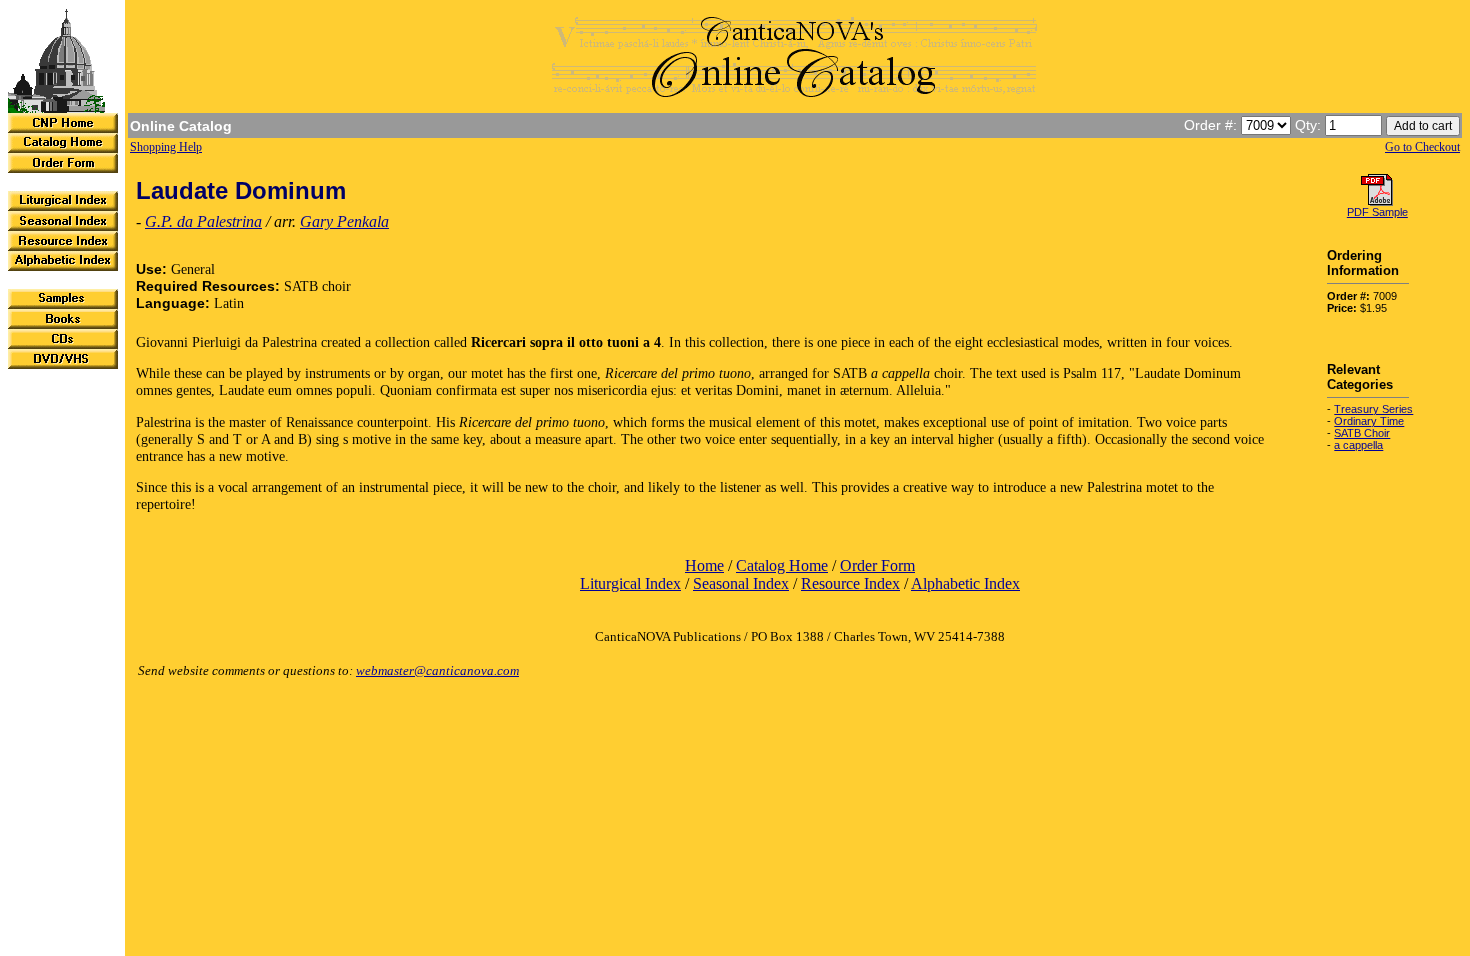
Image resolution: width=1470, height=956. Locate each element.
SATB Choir (1362, 433)
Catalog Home (782, 565)
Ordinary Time (1369, 421)
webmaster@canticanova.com (437, 670)
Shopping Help (166, 147)
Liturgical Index (630, 583)
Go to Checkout (1422, 147)
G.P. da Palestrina (203, 221)
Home (704, 565)
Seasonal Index (741, 583)
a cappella (1358, 445)
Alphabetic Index (965, 583)
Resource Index (850, 583)
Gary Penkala (344, 221)
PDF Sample (1377, 212)
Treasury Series (1373, 409)
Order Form (877, 565)
